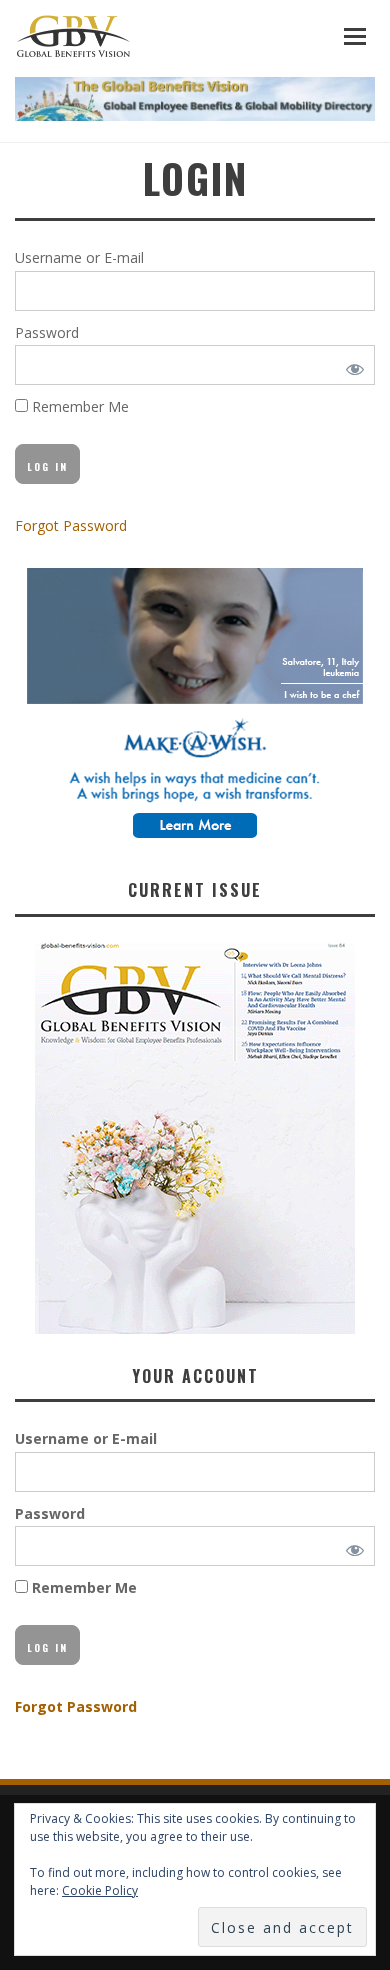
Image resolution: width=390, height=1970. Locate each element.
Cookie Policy (100, 1890)
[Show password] (351, 365)
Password (47, 332)
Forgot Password (71, 525)
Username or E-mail (79, 257)
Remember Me (78, 406)
